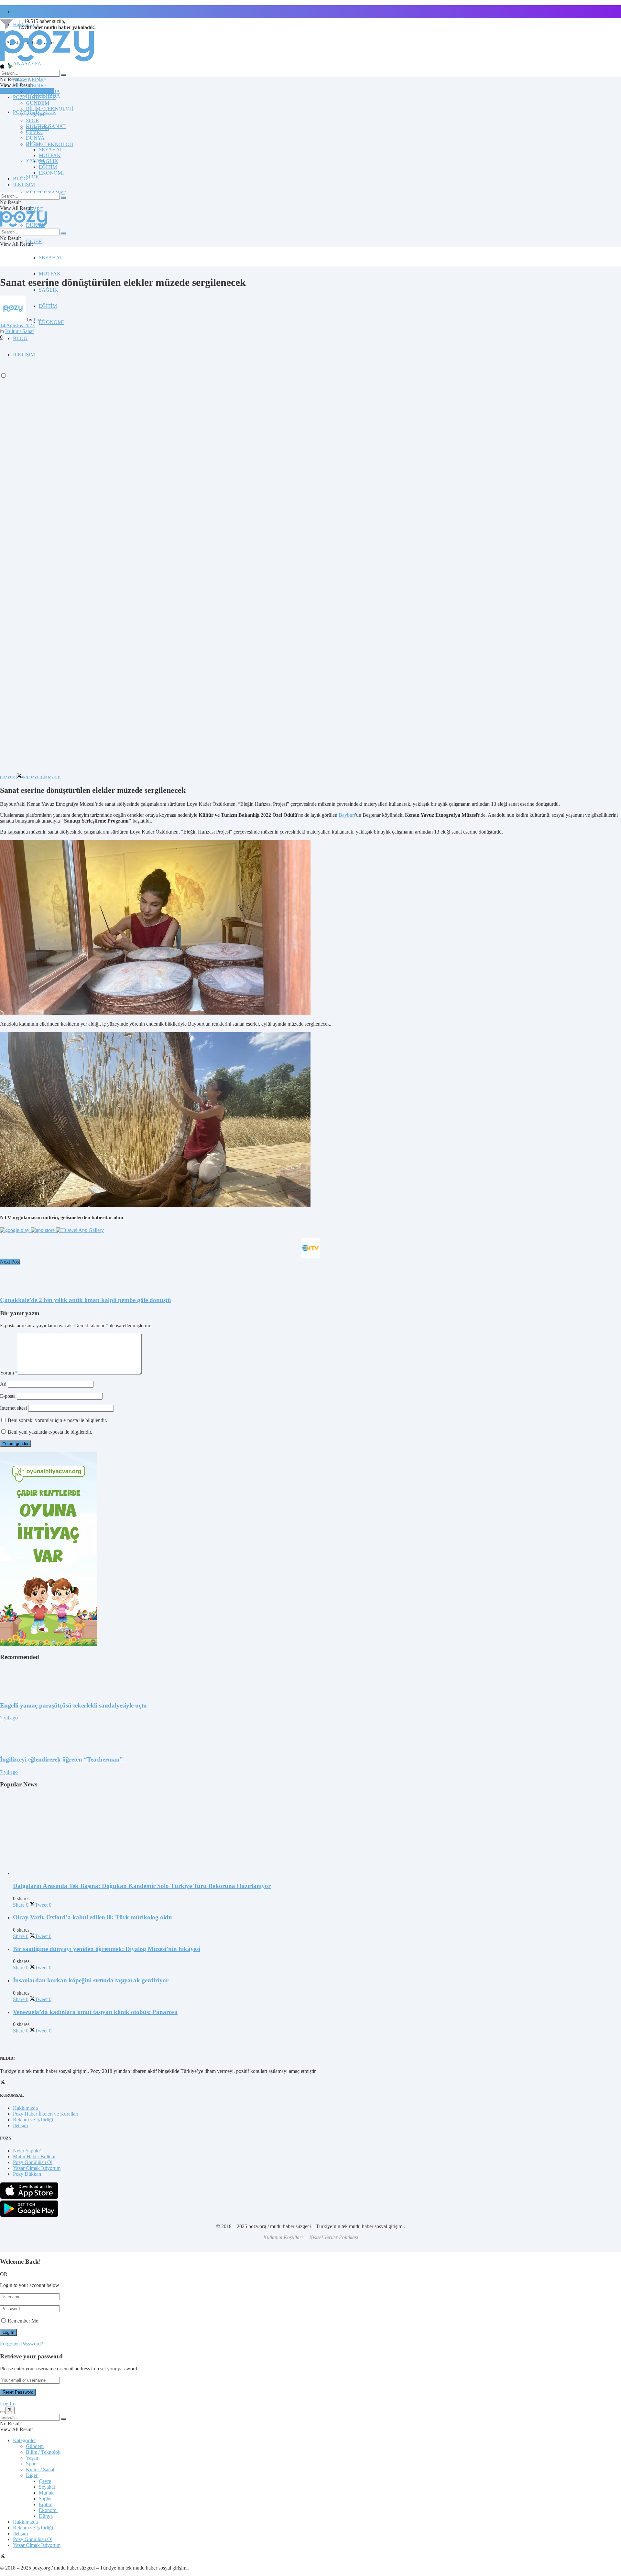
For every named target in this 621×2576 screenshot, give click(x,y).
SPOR (33, 177)
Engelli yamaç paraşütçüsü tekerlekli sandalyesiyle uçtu (73, 1705)
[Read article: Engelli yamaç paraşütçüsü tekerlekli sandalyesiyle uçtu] (310, 1681)
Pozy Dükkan (27, 2174)
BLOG (20, 338)
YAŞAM (35, 115)
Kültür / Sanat (19, 331)
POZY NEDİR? (30, 86)
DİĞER (34, 241)
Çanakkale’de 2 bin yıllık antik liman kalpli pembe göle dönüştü (86, 1300)
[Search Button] (64, 75)
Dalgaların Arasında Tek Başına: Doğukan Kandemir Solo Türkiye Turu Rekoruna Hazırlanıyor (142, 1886)
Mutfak (46, 2493)
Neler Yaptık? (27, 2151)
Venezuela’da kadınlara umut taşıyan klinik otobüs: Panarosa (95, 2012)
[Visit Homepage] (47, 61)
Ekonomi (48, 2510)
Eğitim (46, 2504)
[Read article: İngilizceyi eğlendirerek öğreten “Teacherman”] (310, 1735)
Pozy (39, 320)
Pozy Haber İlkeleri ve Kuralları (46, 2114)
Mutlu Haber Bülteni (34, 2156)
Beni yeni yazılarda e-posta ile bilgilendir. (50, 1432)
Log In (7, 2404)
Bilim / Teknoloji (43, 2452)
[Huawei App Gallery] (80, 1230)
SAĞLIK (49, 290)
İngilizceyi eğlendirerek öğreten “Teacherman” (61, 1759)
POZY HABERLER (34, 97)
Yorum (9, 1373)
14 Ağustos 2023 (17, 325)
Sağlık (45, 2499)
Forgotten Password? (22, 2344)
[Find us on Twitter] (3, 2557)
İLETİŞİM (24, 184)
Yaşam (33, 2458)
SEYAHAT (51, 258)
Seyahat (47, 2487)
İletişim (20, 11)
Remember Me (23, 2321)
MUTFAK (50, 274)
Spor (31, 2464)
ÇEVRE (35, 209)
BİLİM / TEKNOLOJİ (49, 144)
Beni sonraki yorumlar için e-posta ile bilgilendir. (57, 1420)
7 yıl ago (9, 1718)
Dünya (46, 2516)
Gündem (35, 2446)
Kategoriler (24, 2440)
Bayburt (347, 815)
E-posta (8, 1396)
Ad (3, 1384)
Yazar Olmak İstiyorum (37, 2168)
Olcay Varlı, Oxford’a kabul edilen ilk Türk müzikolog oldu (93, 1917)
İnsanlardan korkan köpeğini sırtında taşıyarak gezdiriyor (91, 1980)
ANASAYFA (27, 64)
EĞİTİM (48, 306)
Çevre (45, 2481)
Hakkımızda (25, 2108)
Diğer (32, 2475)
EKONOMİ (51, 322)
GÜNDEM (38, 103)
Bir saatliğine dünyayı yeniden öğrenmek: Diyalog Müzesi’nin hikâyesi (107, 1949)
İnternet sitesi (13, 1408)
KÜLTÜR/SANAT (46, 126)
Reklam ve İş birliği (33, 2120)
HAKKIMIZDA (43, 91)
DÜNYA (35, 138)
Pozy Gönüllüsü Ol (33, 2162)
